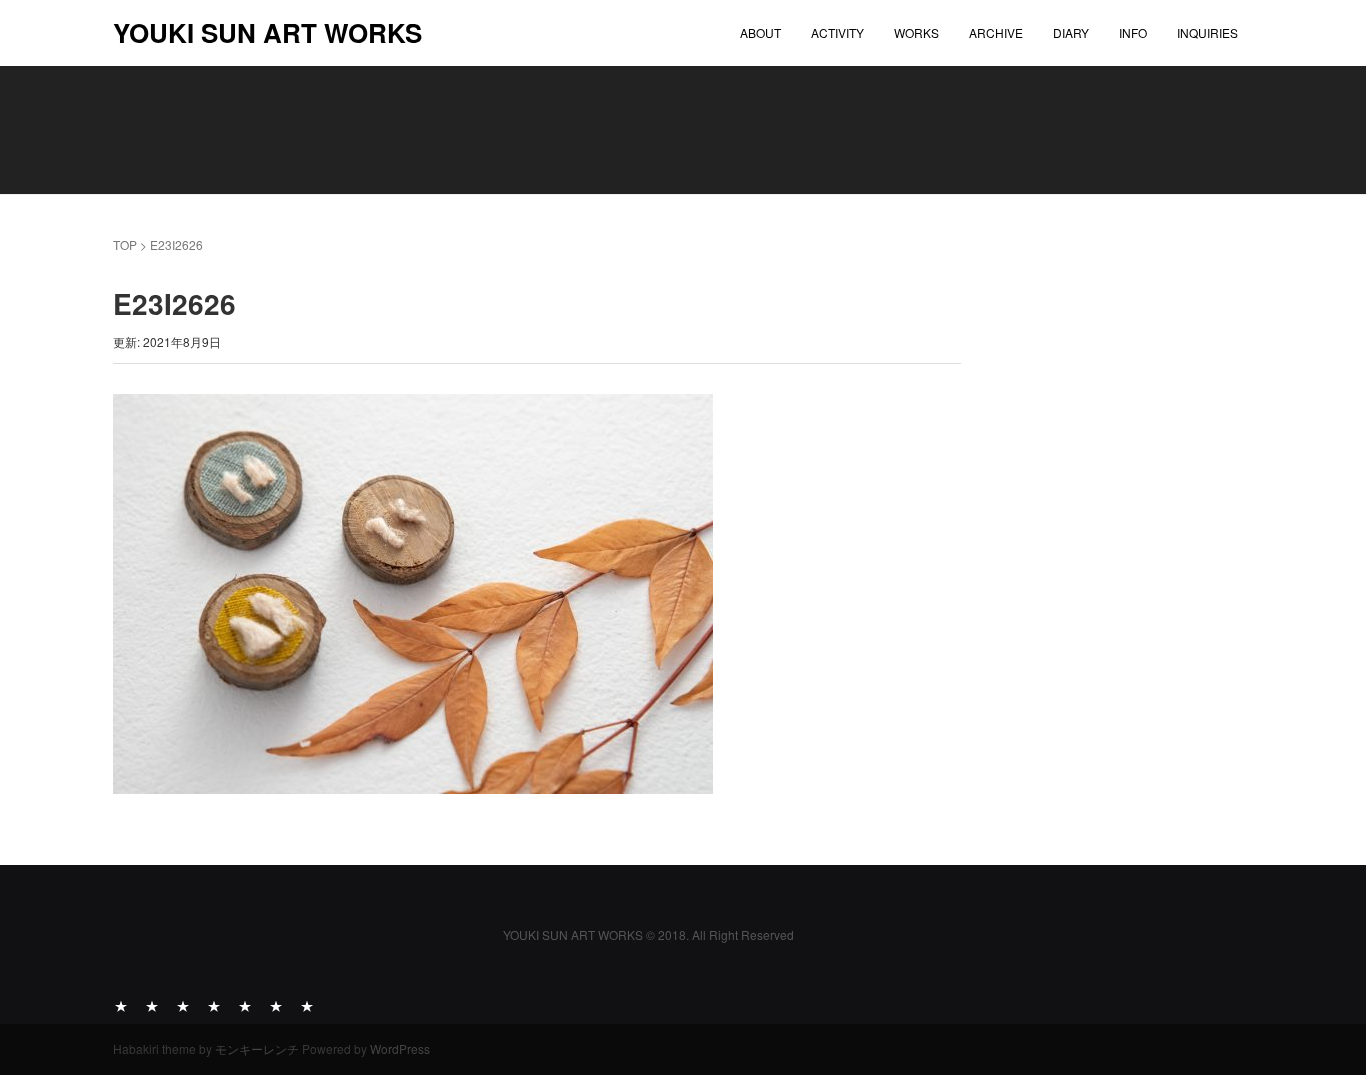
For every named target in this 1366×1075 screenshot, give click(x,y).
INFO (1133, 32)
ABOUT (760, 32)
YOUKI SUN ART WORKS (267, 32)
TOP (125, 244)
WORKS (916, 32)
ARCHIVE (996, 32)
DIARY (1071, 32)
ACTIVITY (837, 32)
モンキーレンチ (257, 1048)
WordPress (400, 1048)
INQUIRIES (1207, 32)
